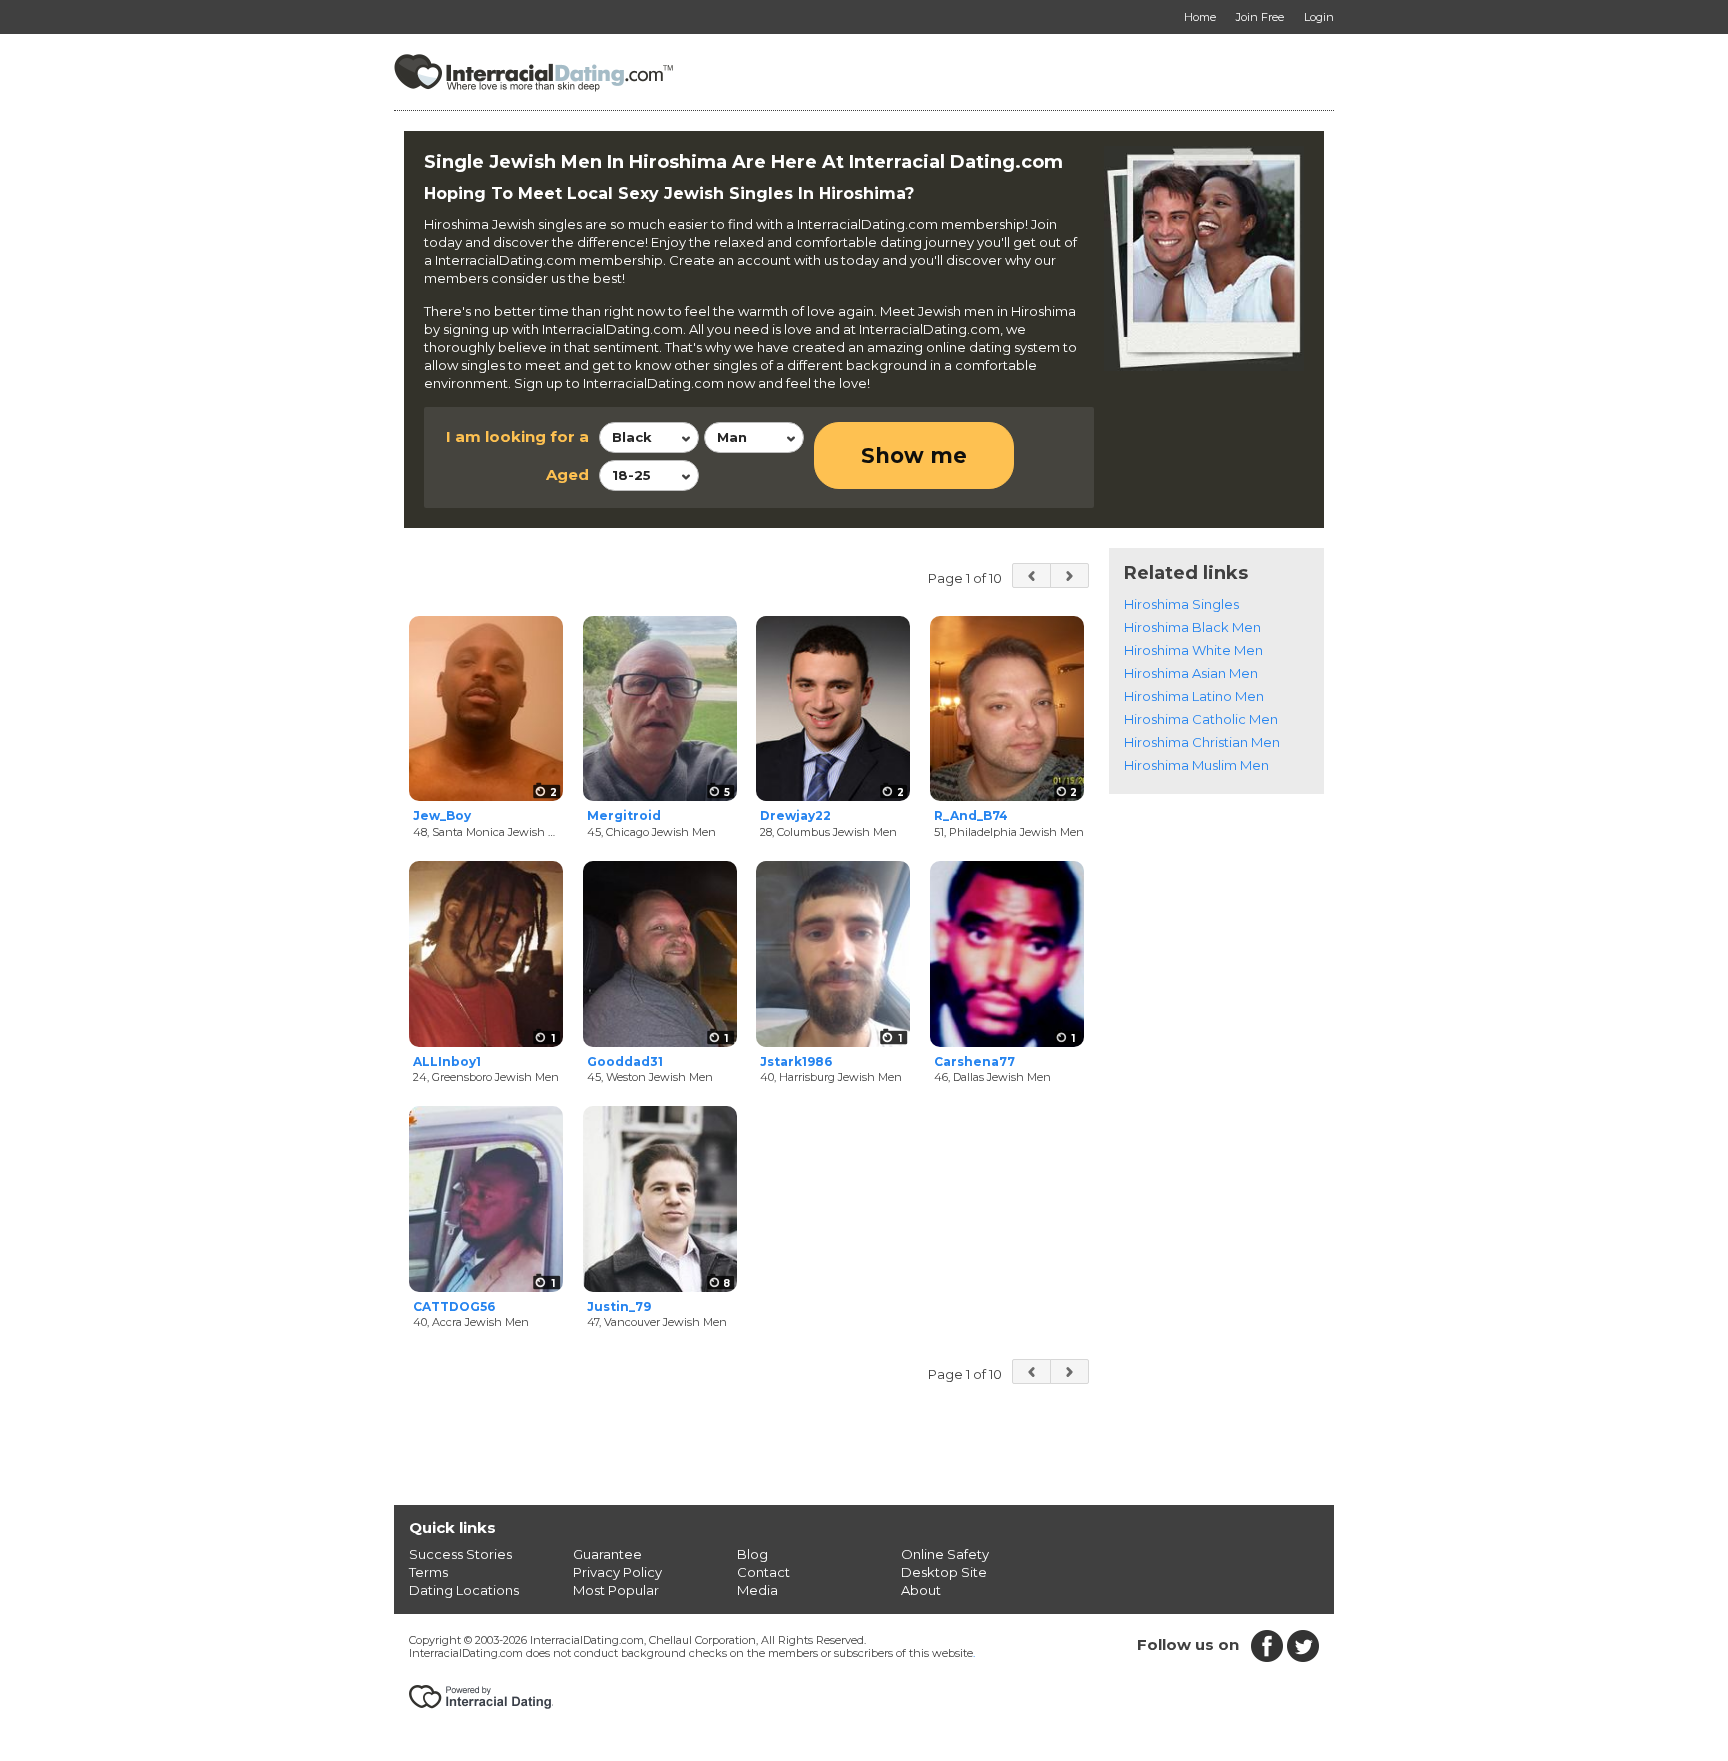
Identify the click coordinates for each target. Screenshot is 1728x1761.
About (921, 1590)
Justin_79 (619, 1306)
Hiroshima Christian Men (1202, 742)
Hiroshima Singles (1181, 604)
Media (757, 1590)
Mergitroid (624, 815)
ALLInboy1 (447, 1061)
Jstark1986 (796, 1061)
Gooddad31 (625, 1061)
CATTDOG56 (454, 1306)
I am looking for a (517, 436)
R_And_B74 (971, 815)
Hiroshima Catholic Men (1201, 719)
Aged (567, 474)
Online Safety (945, 1554)
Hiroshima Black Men (1192, 627)
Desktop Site (944, 1572)
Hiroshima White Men (1193, 650)
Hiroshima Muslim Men (1196, 765)
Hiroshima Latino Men (1194, 696)
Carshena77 (974, 1061)
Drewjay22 (795, 815)
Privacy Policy (617, 1572)
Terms (428, 1572)
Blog (752, 1554)
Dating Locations (464, 1590)
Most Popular (616, 1590)
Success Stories (460, 1554)
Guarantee (607, 1554)
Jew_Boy (442, 815)
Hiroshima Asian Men (1191, 673)
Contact (763, 1572)
